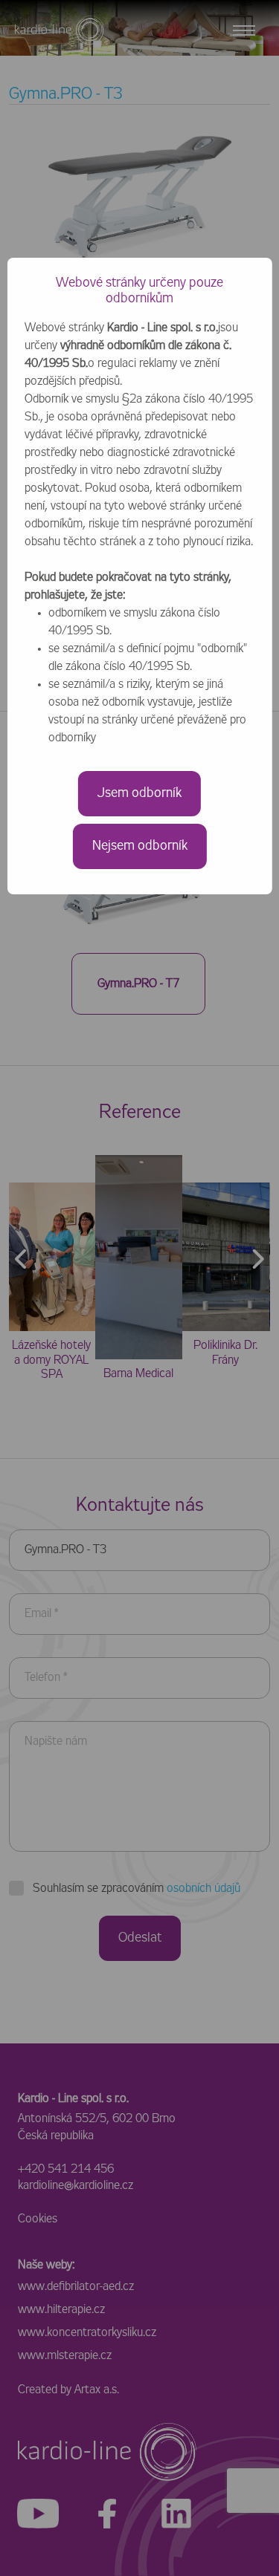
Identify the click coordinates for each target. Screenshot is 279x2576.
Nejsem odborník (140, 846)
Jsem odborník (139, 793)
